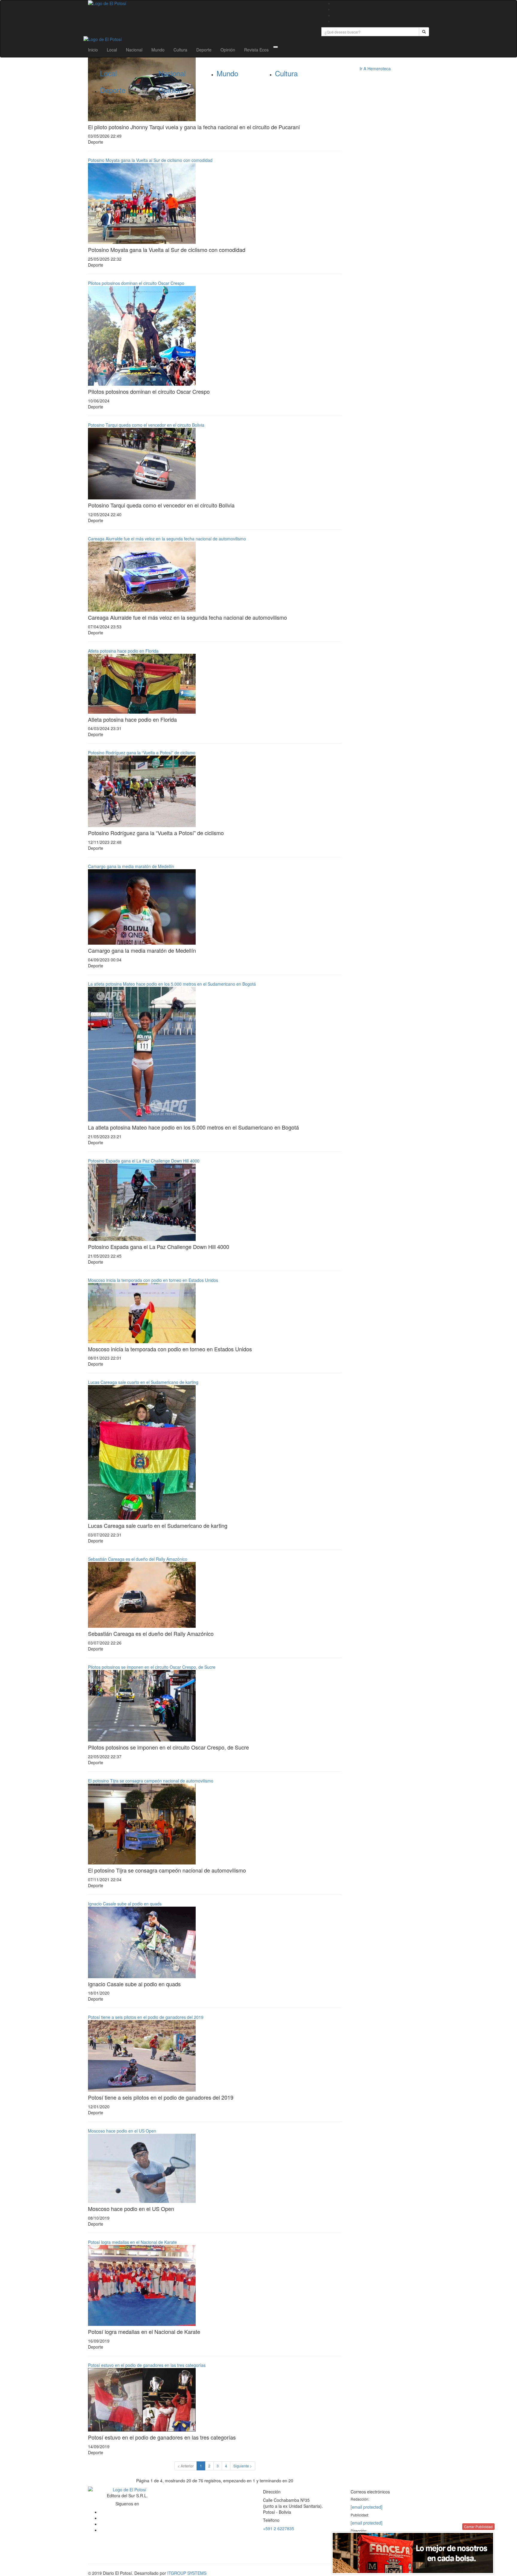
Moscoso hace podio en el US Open (122, 2131)
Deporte (204, 50)
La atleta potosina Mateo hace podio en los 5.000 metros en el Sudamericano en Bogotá (172, 984)
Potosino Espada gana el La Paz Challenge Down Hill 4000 (144, 1161)
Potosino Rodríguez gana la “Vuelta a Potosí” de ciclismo (142, 753)
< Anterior (186, 2466)
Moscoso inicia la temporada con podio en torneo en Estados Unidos (153, 1280)
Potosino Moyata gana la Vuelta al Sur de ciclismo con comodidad (150, 160)
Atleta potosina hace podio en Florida (123, 651)
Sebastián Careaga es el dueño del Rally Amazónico (138, 1559)
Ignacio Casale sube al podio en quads (125, 1904)
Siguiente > (243, 2466)
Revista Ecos (256, 50)
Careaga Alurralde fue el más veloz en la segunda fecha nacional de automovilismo (167, 539)
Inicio (93, 50)
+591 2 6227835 (279, 2528)
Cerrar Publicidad (478, 2526)
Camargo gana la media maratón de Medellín (131, 866)
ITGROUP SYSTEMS (187, 2573)
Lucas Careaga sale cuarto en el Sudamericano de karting (143, 1382)
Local (112, 50)
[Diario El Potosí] (200, 3)
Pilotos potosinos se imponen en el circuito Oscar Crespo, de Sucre (152, 1667)
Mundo (158, 50)
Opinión (228, 50)
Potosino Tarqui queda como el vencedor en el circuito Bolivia (146, 425)
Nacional (134, 50)
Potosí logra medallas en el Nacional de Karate (132, 2242)
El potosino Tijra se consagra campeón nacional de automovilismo (151, 1781)
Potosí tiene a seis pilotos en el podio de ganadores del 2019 (146, 2017)
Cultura (180, 50)
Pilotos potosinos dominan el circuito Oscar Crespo (136, 283)
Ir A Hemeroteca (375, 69)
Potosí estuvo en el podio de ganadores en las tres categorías (147, 2365)
